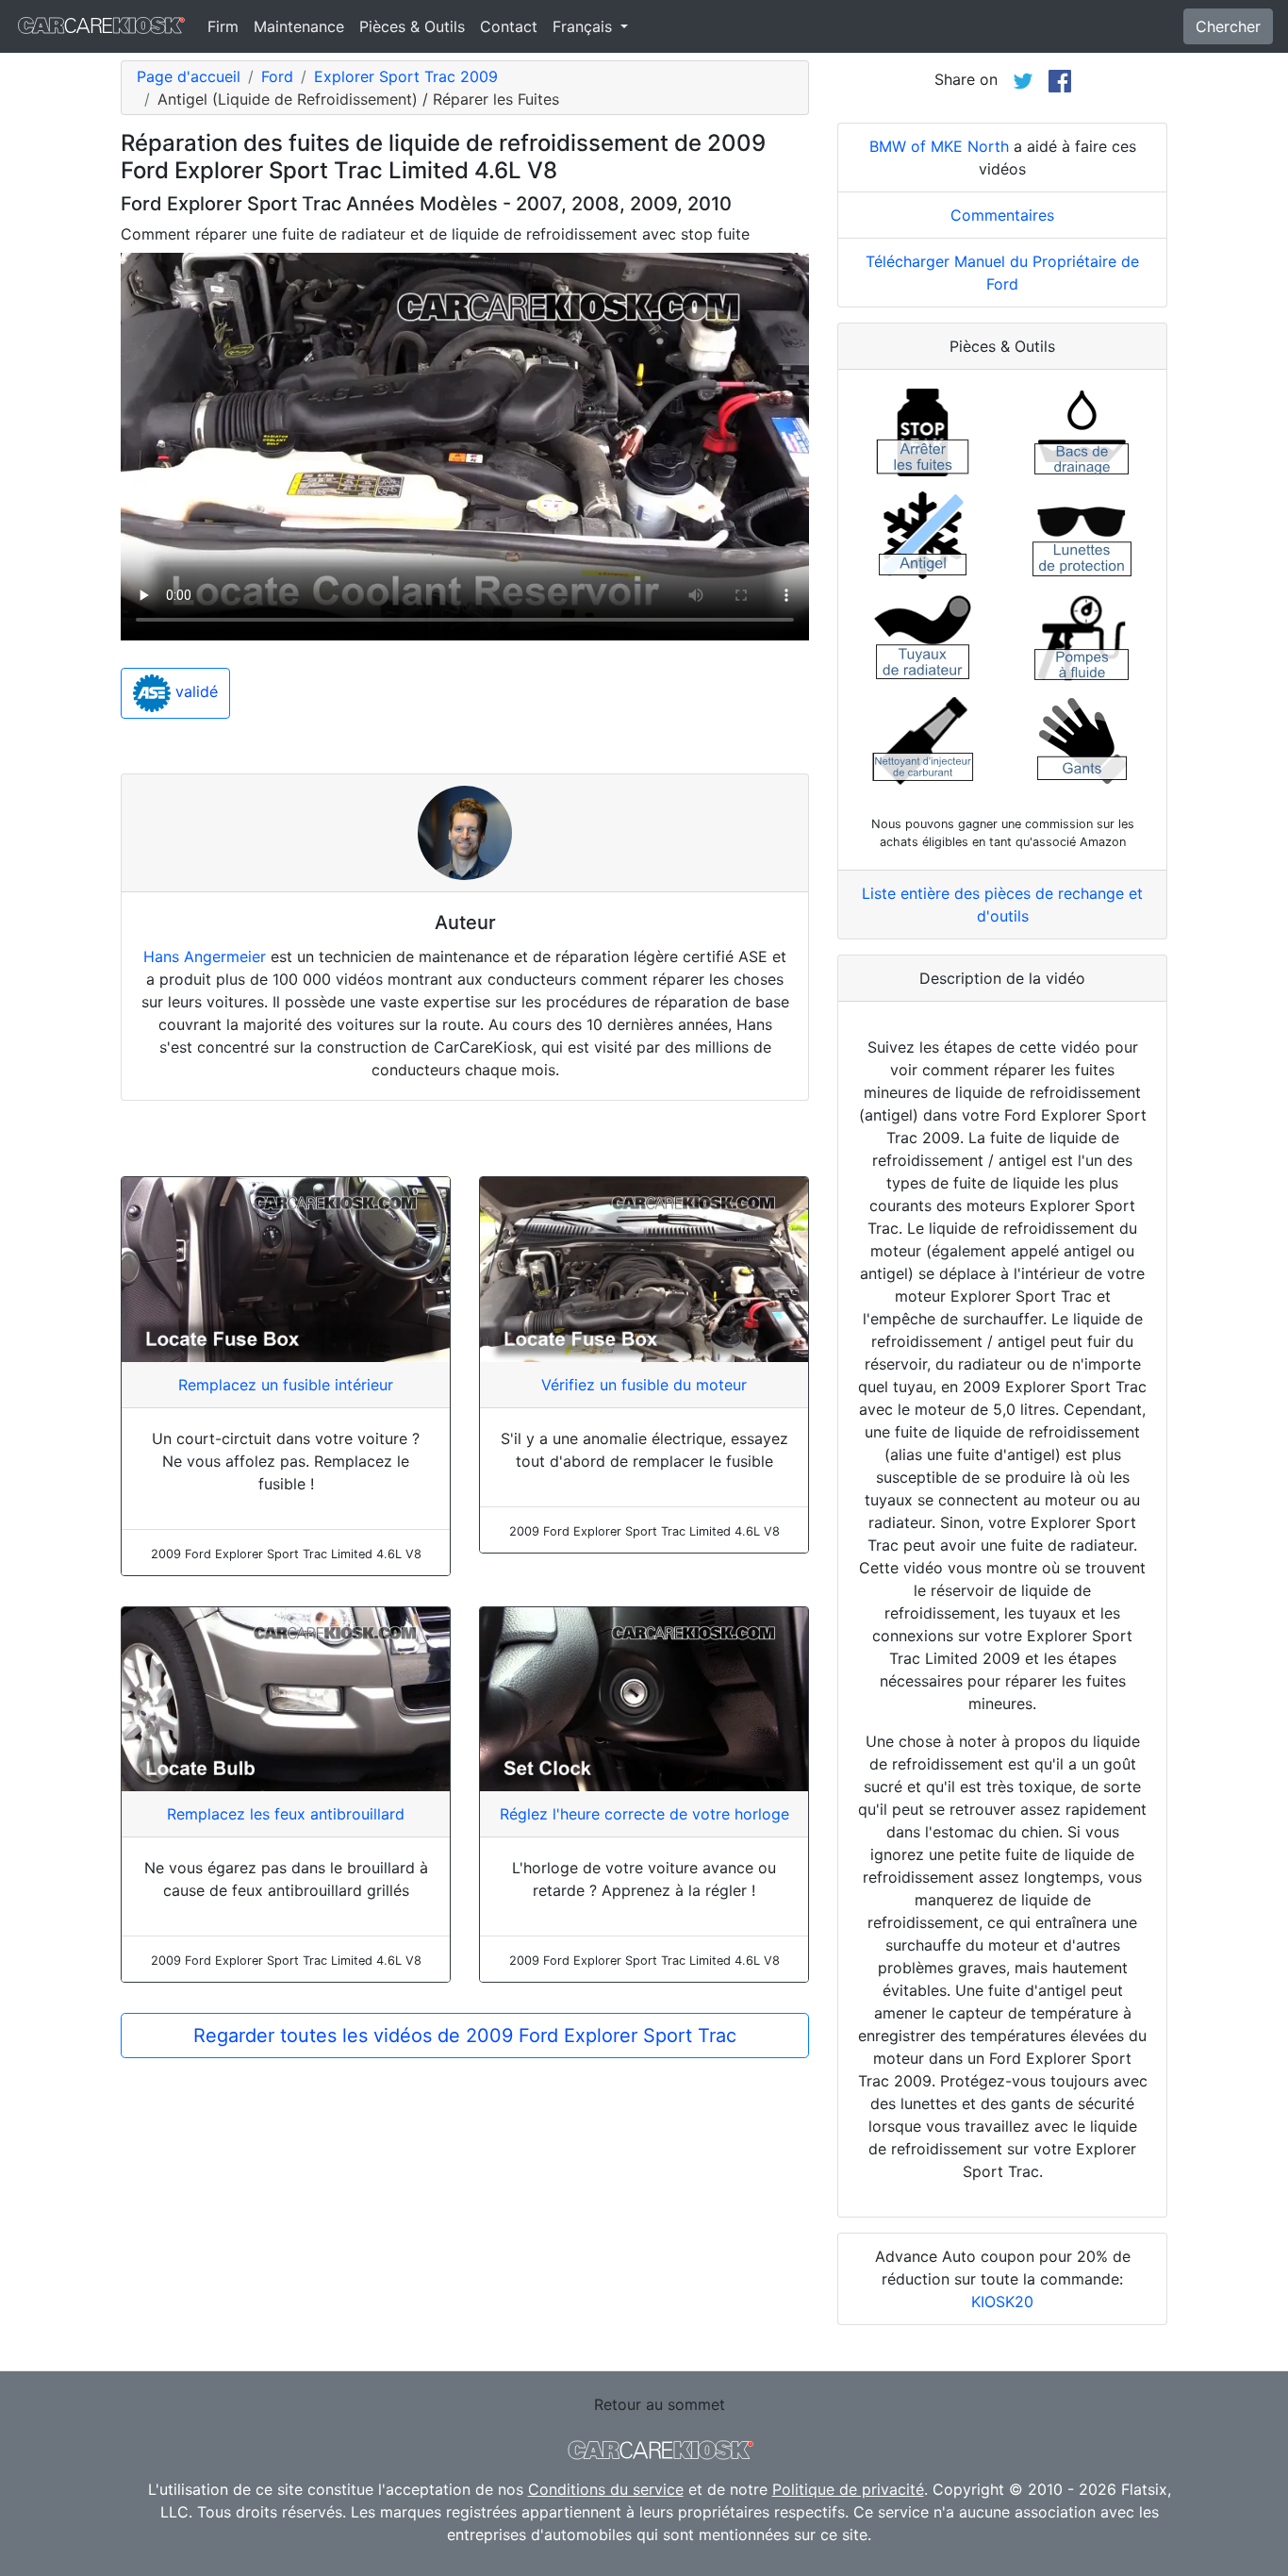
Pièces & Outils (412, 26)
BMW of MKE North (939, 146)
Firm (223, 26)
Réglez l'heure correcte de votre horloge (644, 1814)
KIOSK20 (1002, 2302)
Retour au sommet (660, 2404)
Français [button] (585, 26)
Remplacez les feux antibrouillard (286, 1814)
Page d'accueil (189, 76)
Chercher (1228, 26)
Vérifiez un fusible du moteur (644, 1385)
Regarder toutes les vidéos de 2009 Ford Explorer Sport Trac (465, 2036)
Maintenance (299, 26)
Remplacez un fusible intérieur (286, 1385)
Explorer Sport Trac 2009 (406, 76)
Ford (277, 76)
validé (194, 692)
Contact (509, 26)
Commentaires (1002, 215)
